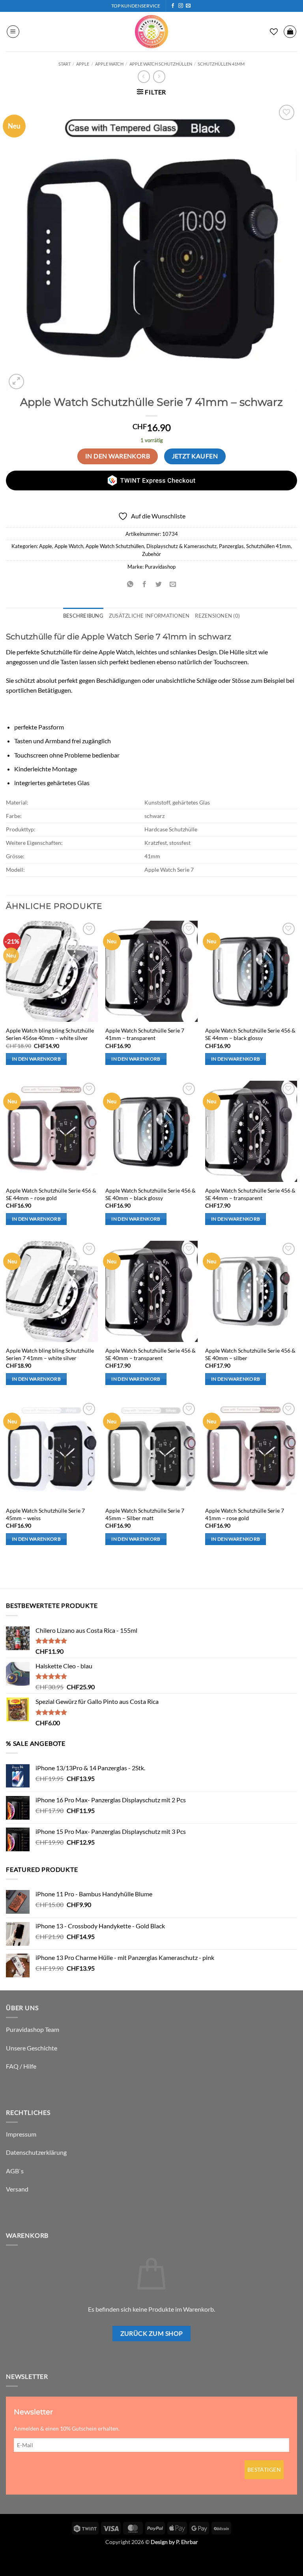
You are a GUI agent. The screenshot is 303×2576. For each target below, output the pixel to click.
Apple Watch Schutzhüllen (161, 64)
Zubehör (151, 554)
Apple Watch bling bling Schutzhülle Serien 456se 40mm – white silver (50, 1034)
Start (65, 64)
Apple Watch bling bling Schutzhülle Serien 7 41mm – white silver (50, 1354)
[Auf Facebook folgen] (173, 6)
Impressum (21, 2134)
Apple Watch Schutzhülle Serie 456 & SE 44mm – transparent (250, 1194)
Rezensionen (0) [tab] (217, 616)
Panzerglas (231, 546)
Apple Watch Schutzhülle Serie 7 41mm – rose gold (245, 1514)
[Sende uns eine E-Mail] (188, 6)
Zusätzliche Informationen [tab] (149, 616)
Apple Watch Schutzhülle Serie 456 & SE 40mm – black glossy (151, 1194)
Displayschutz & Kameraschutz (181, 546)
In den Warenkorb (118, 456)
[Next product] (144, 76)
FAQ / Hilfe (21, 2066)
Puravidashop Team (33, 2029)
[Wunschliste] (274, 32)
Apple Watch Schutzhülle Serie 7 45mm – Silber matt (145, 1514)
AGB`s (15, 2171)
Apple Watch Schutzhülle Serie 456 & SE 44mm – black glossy (250, 1034)
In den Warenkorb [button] (36, 1059)
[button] (13, 32)
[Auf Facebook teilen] (144, 584)
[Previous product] (159, 76)
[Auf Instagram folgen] (181, 6)
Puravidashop (160, 567)
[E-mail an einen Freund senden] (173, 584)
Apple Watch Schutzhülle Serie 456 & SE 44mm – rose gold (51, 1194)
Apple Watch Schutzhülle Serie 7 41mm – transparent (145, 1034)
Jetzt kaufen (195, 456)
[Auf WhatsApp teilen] (130, 584)
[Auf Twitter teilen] (159, 584)
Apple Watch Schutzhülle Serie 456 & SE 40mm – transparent (151, 1354)
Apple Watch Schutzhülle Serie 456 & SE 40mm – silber (250, 1354)
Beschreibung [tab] (83, 616)
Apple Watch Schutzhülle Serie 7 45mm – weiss (45, 1514)
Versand (17, 2189)
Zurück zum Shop (152, 2333)
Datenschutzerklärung (36, 2152)
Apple (83, 64)
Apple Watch (109, 64)
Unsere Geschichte (32, 2048)
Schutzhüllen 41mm (221, 64)
